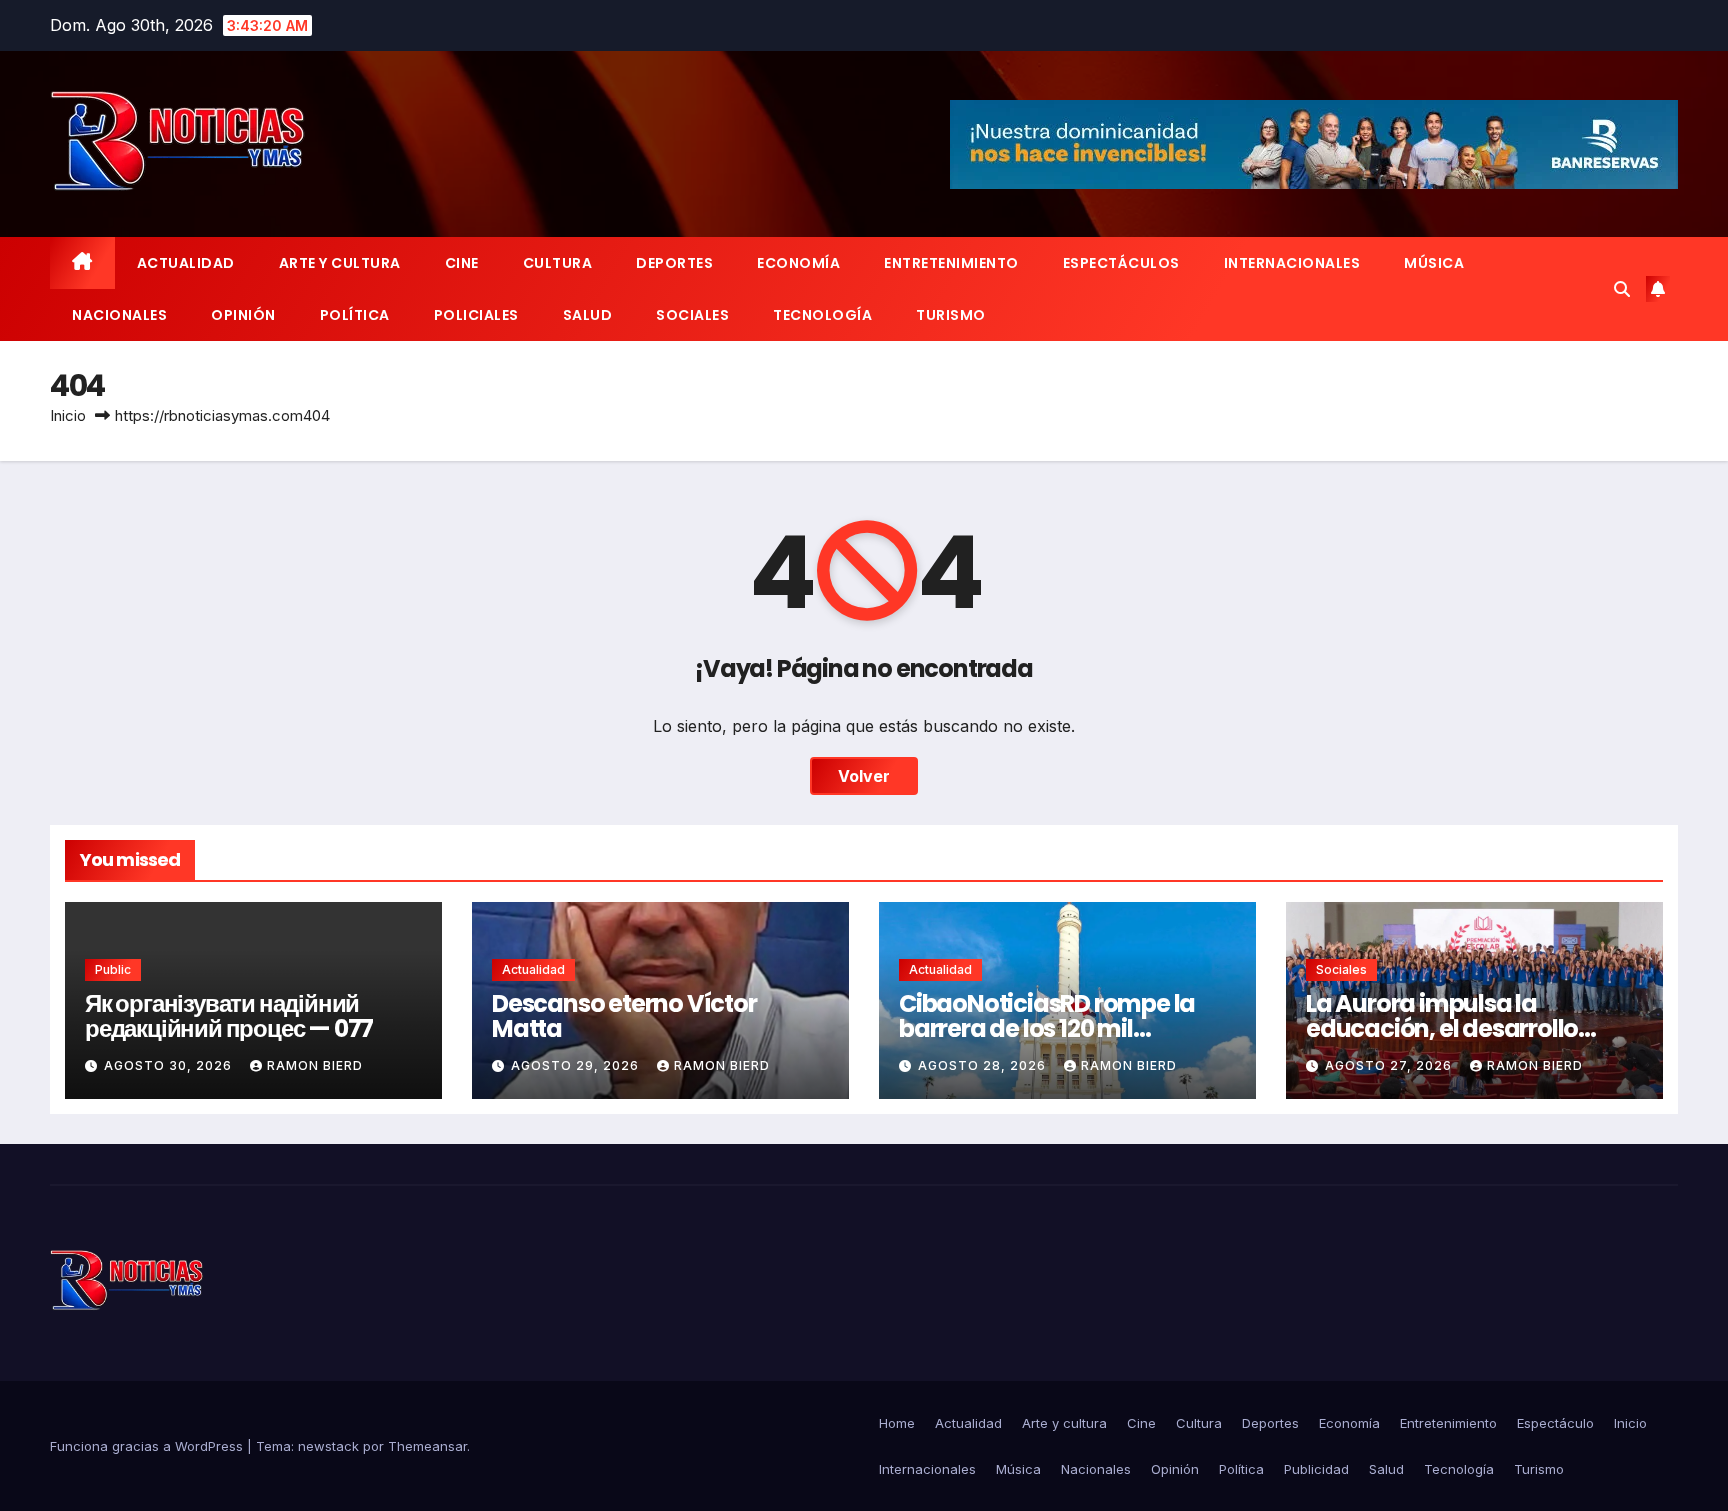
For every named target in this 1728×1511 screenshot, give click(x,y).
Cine (462, 263)
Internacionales (1292, 263)
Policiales (476, 315)
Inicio (68, 415)
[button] (1622, 289)
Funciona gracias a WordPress (148, 1446)
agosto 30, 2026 (170, 1065)
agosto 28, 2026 (984, 1065)
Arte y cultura (340, 263)
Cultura (558, 263)
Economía (798, 263)
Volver (864, 776)
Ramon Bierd (315, 1065)
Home (897, 1423)
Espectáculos (1121, 263)
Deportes (674, 263)
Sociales (692, 315)
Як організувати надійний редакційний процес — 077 (229, 1016)
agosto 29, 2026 (577, 1065)
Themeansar (427, 1446)
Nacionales (119, 315)
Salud (588, 315)
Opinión (243, 315)
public (113, 969)
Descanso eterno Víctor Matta (624, 1016)
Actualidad (186, 263)
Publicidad (1316, 1469)
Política (355, 315)
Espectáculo (1555, 1423)
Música (1434, 263)
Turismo (951, 315)
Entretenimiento (951, 263)
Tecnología (822, 315)
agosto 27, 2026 (1390, 1065)
